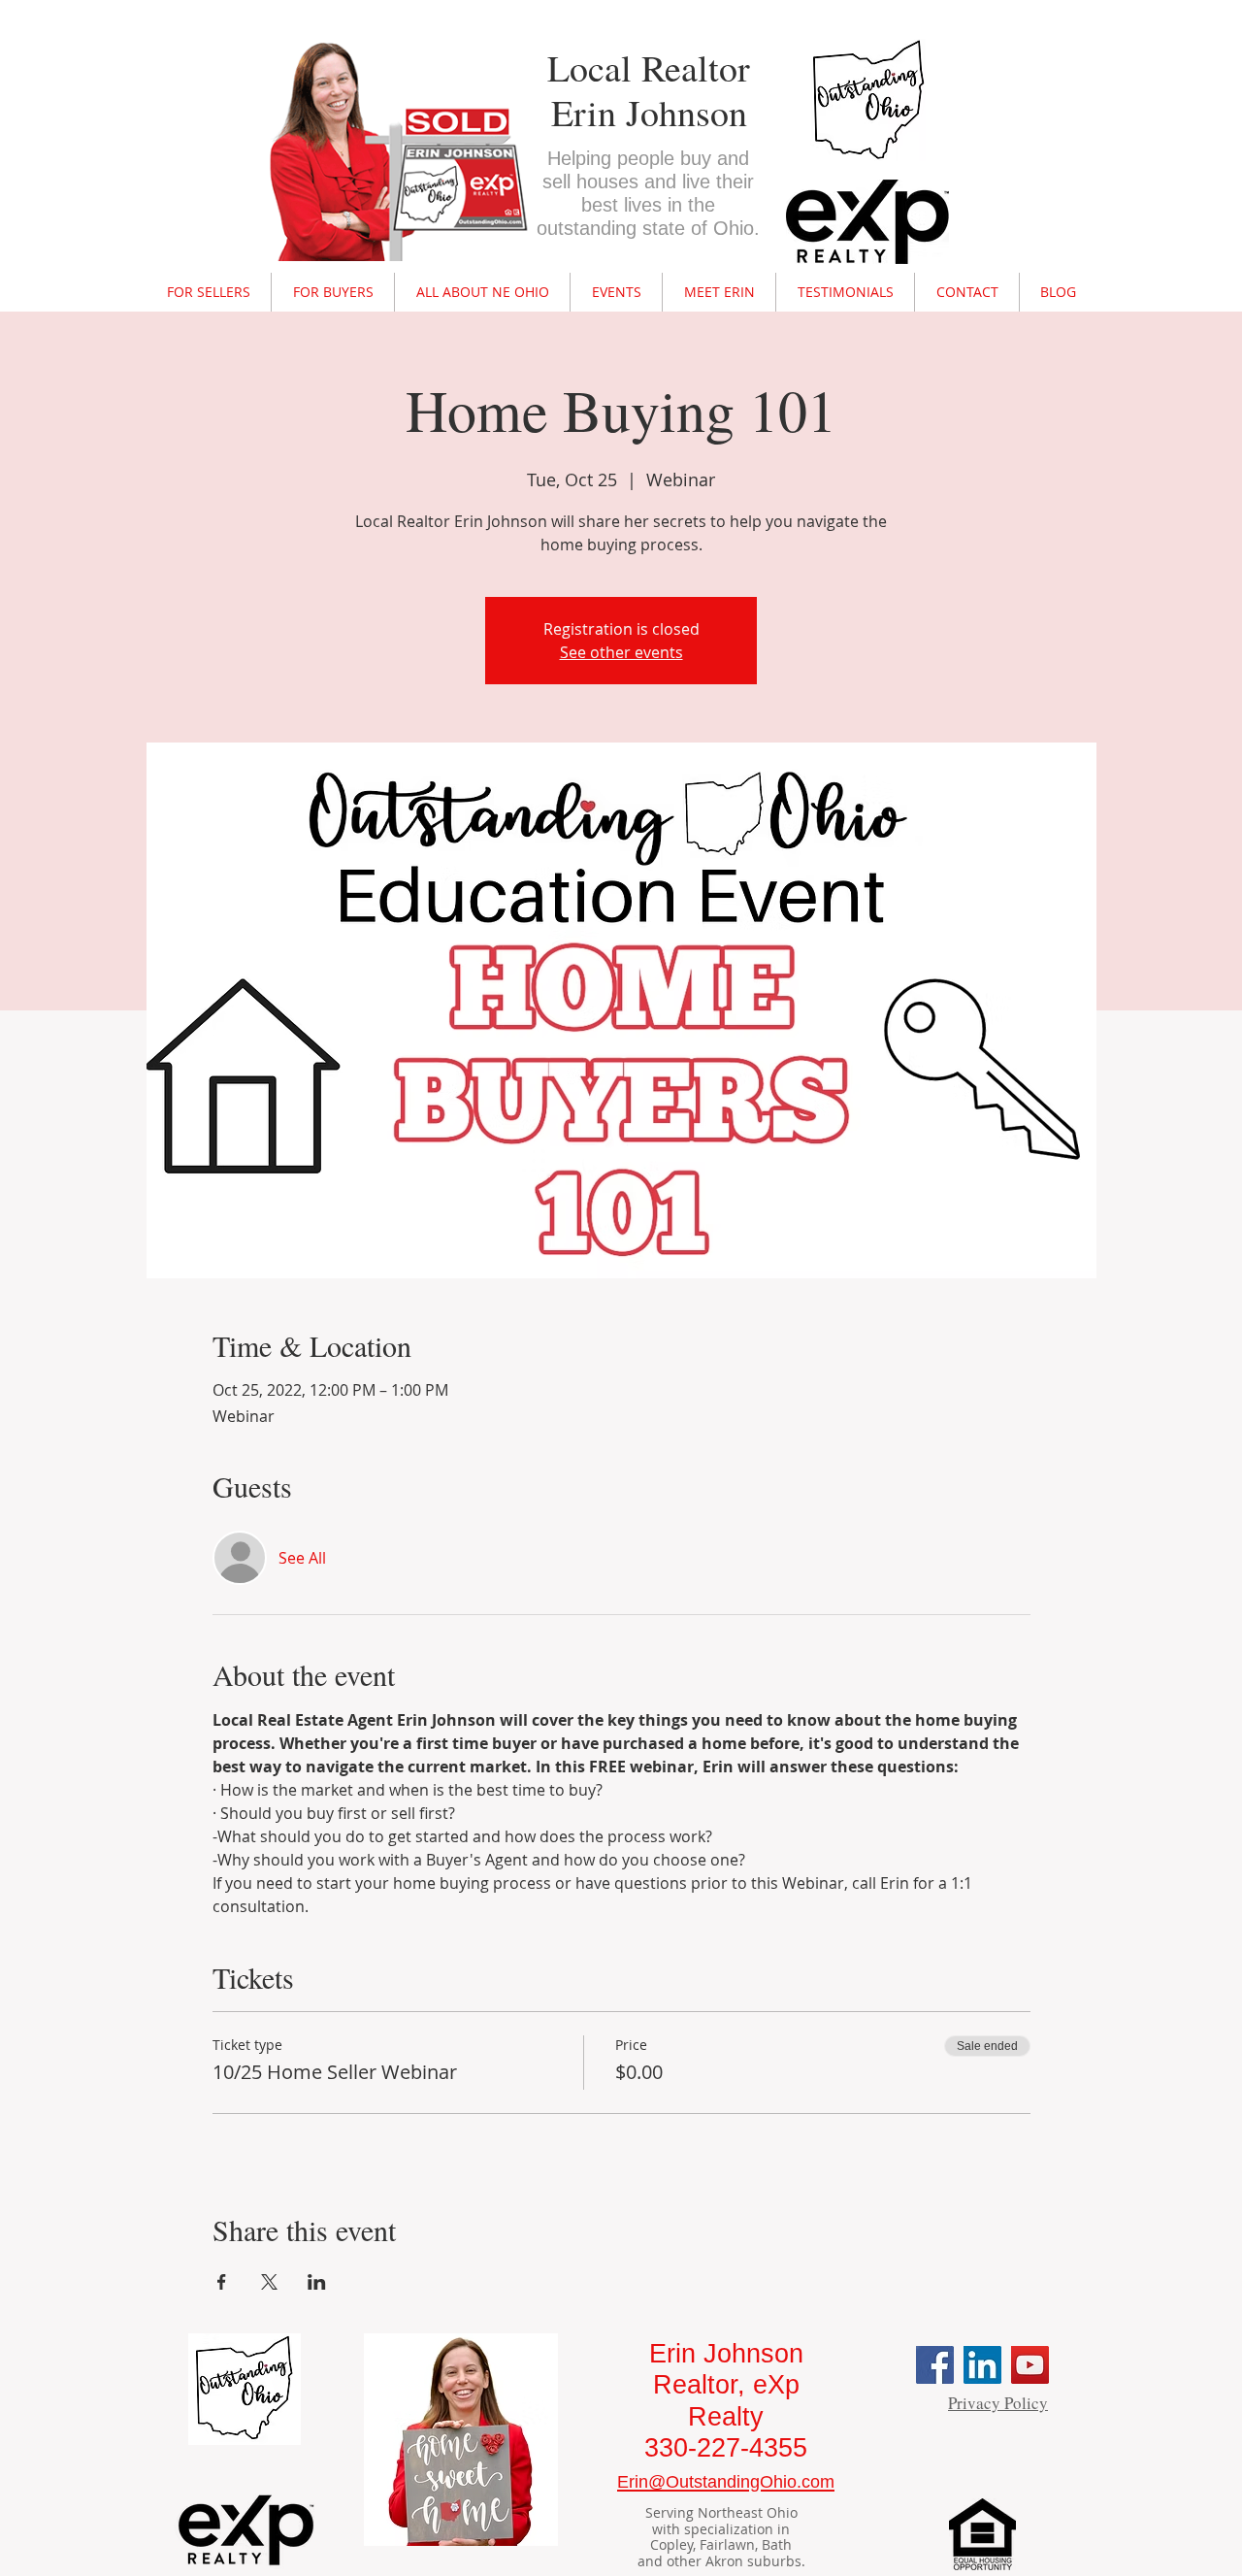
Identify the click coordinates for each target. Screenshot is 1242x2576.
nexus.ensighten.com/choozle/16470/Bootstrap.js (631, 27)
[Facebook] (935, 2365)
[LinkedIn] (982, 2365)
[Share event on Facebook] (222, 2282)
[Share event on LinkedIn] (317, 2282)
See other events (621, 652)
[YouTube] (1030, 2365)
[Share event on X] (269, 2282)
